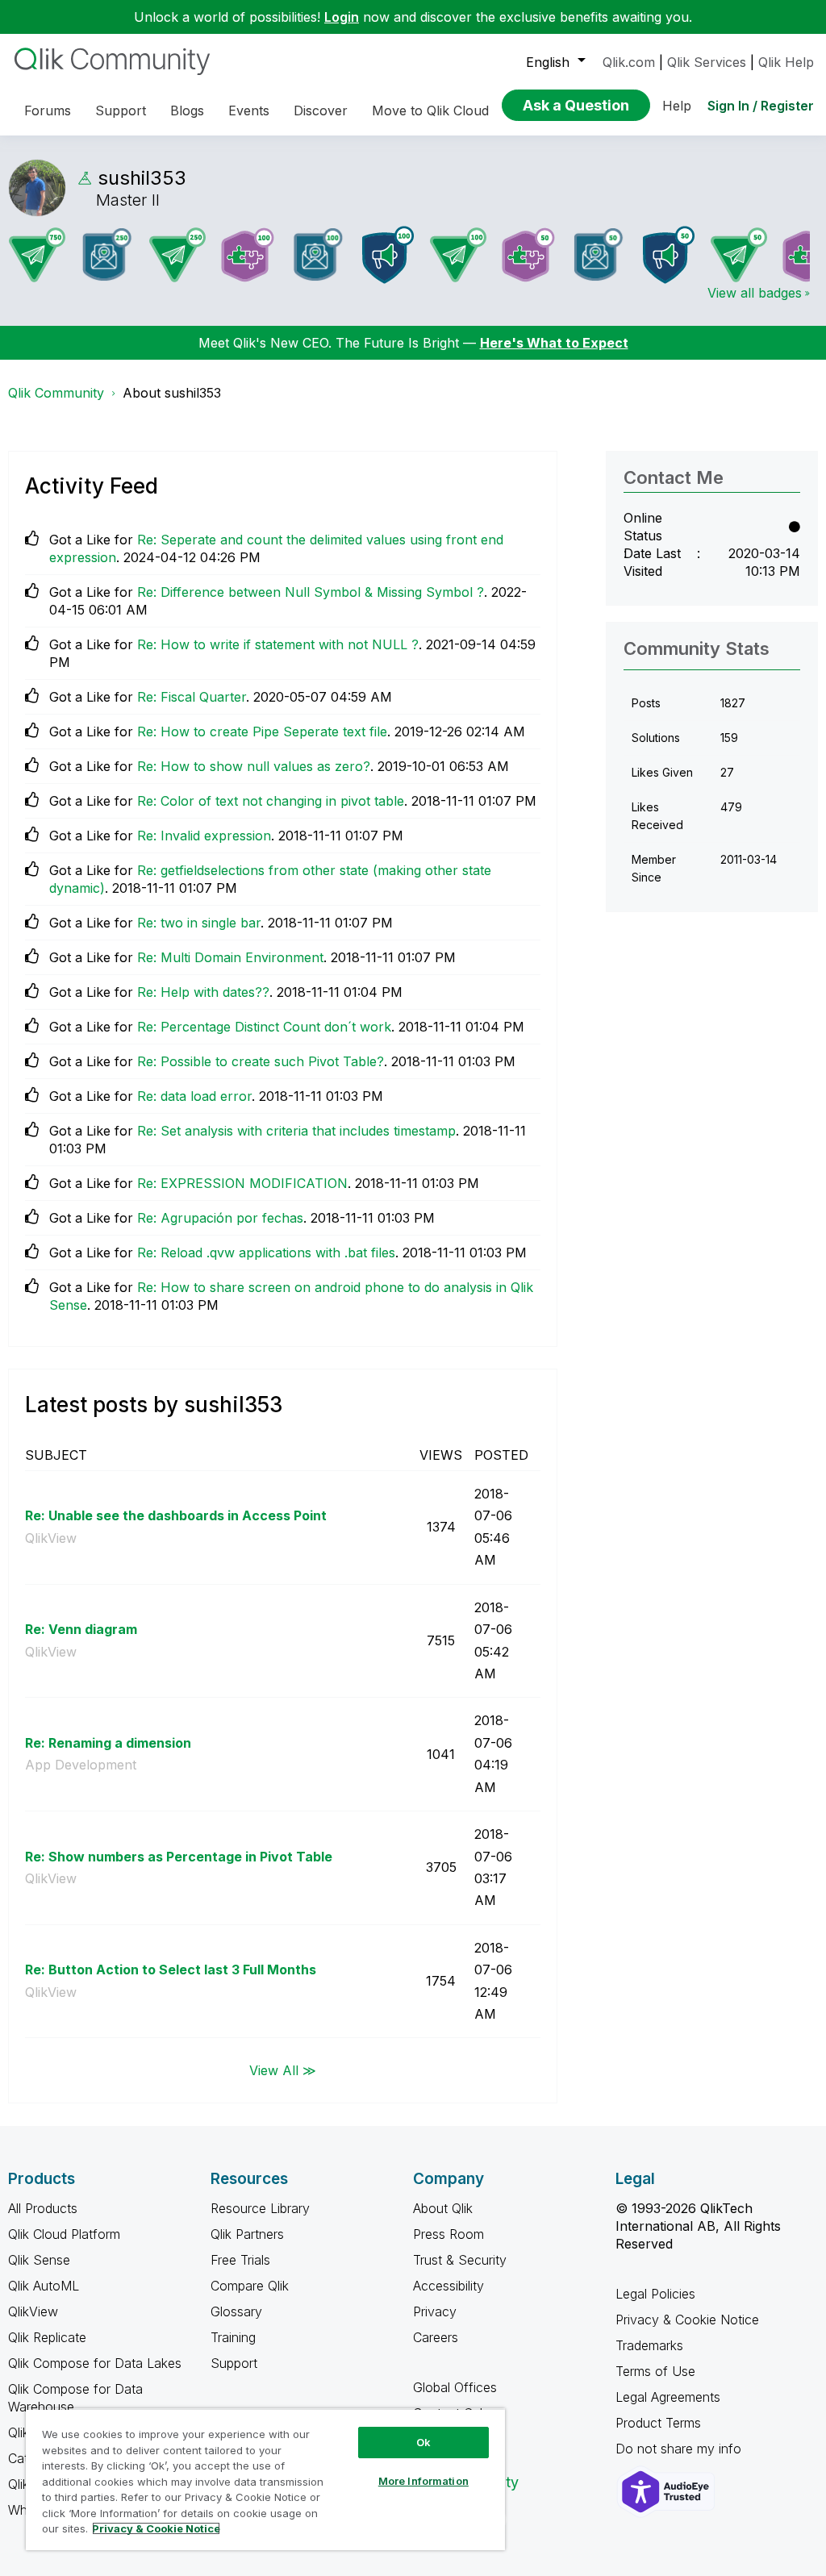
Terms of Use (655, 2371)
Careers (436, 2337)
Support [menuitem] (121, 110)
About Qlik (443, 2208)
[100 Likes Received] (318, 254)
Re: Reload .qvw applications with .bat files (266, 1253)
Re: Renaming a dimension (108, 1743)
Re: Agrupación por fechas (220, 1218)
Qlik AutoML (44, 2286)
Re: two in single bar (199, 923)
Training (233, 2337)
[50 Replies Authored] (739, 255)
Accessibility (448, 2286)
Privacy (435, 2311)
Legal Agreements (668, 2397)
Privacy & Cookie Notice (687, 2320)
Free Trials (240, 2260)
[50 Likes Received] (599, 254)
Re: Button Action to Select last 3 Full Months (171, 1970)
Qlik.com (629, 62)
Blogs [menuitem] (187, 110)
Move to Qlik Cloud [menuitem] (430, 110)
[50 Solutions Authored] (528, 255)
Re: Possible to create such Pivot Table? (261, 1061)
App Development (81, 1765)
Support (234, 2363)
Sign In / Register (761, 106)
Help (677, 106)
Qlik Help (786, 62)
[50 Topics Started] (669, 255)
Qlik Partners (247, 2234)
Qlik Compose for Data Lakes (95, 2363)
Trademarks (649, 2345)
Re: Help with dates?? (203, 992)
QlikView (51, 1538)
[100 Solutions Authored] (248, 255)
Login (342, 17)
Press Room (448, 2234)
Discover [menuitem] (321, 110)
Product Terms (658, 2423)
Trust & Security (460, 2260)
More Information (423, 2481)
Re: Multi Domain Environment (230, 957)
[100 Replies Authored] (458, 255)
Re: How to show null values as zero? (254, 766)
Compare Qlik (250, 2286)
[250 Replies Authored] (177, 255)
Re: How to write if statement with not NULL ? (278, 644)
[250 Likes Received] (107, 254)
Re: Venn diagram (81, 1629)
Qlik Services (707, 62)
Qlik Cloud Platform (64, 2234)
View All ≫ (283, 2070)
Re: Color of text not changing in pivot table (271, 801)
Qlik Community (56, 393)
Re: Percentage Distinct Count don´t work (264, 1027)
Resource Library (260, 2208)
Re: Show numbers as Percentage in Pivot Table (179, 1857)
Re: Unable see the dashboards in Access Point (176, 1515)
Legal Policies (655, 2294)
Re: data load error (194, 1096)
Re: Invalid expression (204, 836)
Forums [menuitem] (48, 110)
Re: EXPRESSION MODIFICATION (242, 1183)
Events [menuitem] (249, 110)
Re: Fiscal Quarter (192, 697)
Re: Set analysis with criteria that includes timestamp (296, 1131)
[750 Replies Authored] (37, 255)
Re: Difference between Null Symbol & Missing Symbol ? (311, 592)
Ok (423, 2442)
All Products (43, 2208)
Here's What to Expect (554, 343)
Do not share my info (680, 2449)
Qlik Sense (39, 2260)
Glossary (236, 2311)
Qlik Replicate (47, 2337)
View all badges (755, 293)
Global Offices (455, 2387)
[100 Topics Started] (388, 255)
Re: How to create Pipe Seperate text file (262, 732)
